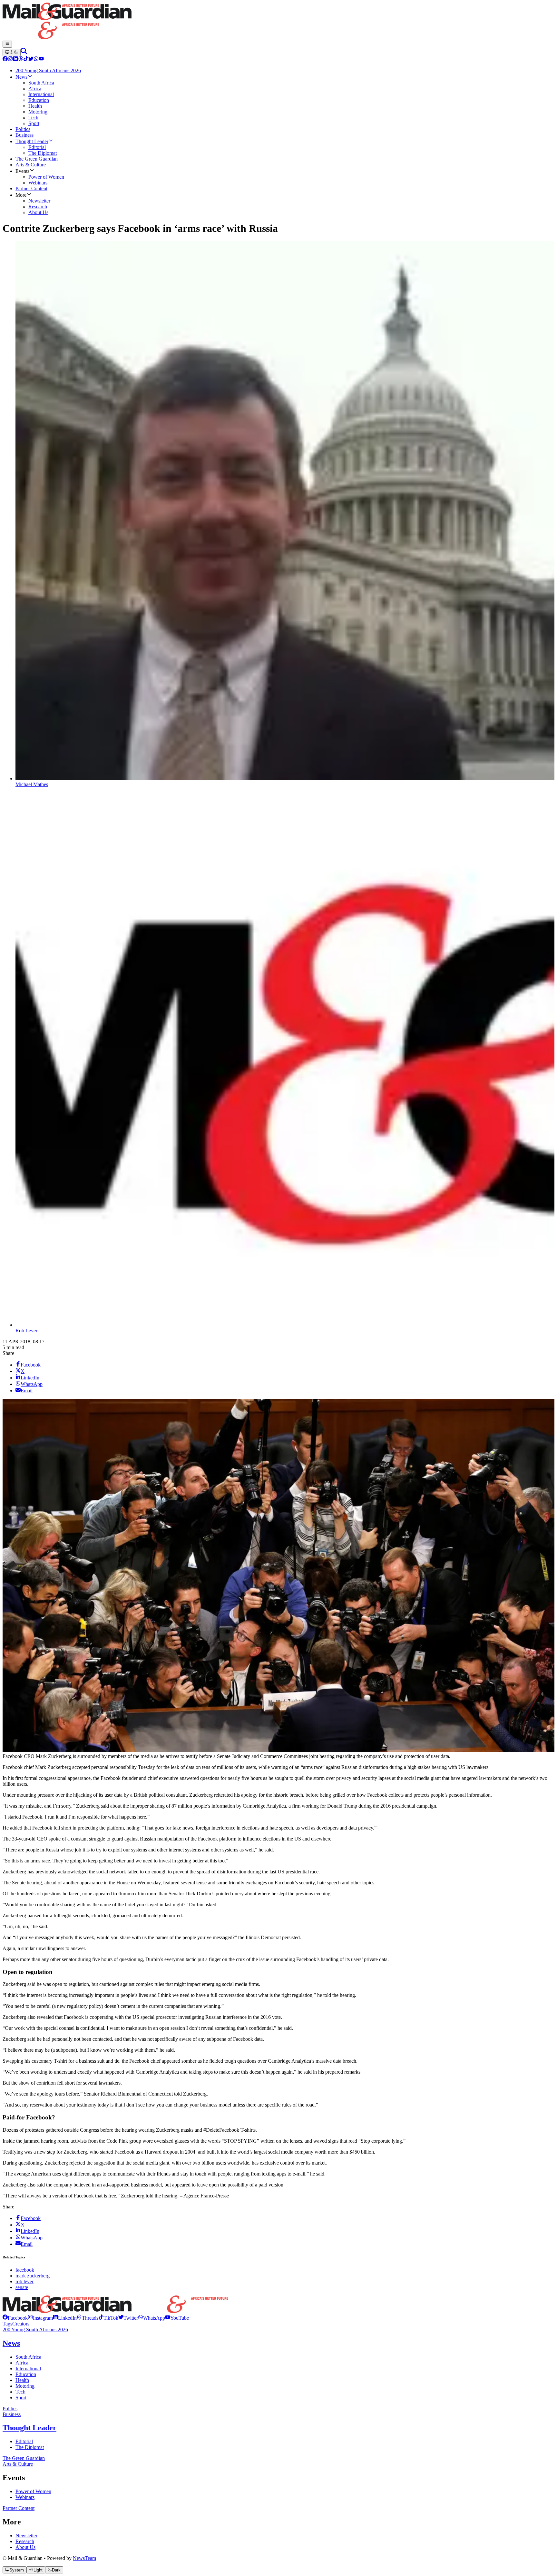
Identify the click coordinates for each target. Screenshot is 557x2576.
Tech (20, 2392)
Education (26, 2374)
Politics (10, 2408)
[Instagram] (10, 59)
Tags (7, 2324)
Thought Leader (29, 2428)
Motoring (25, 2386)
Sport (21, 2398)
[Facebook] (5, 59)
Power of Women (33, 2491)
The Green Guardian (24, 2458)
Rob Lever (26, 1331)
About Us (25, 2547)
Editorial (24, 2441)
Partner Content (19, 2508)
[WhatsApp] (36, 59)
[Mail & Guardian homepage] (278, 22)
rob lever (24, 2281)
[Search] (24, 52)
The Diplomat (30, 2447)
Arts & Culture (18, 2464)
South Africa (28, 2357)
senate (22, 2287)
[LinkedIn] (15, 59)
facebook (25, 2270)
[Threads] (21, 59)
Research (25, 2541)
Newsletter (26, 2536)
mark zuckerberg (33, 2276)
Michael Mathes (32, 784)
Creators (21, 2324)
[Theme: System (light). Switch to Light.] (12, 53)
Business (12, 2414)
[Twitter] (31, 59)
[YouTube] (41, 59)
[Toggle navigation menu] (7, 44)
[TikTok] (26, 59)
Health (22, 2380)
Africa (22, 2363)
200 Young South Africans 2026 (35, 2329)
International (28, 2369)
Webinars (25, 2497)
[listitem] (15, 2318)
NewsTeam (84, 2558)
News (11, 2343)
